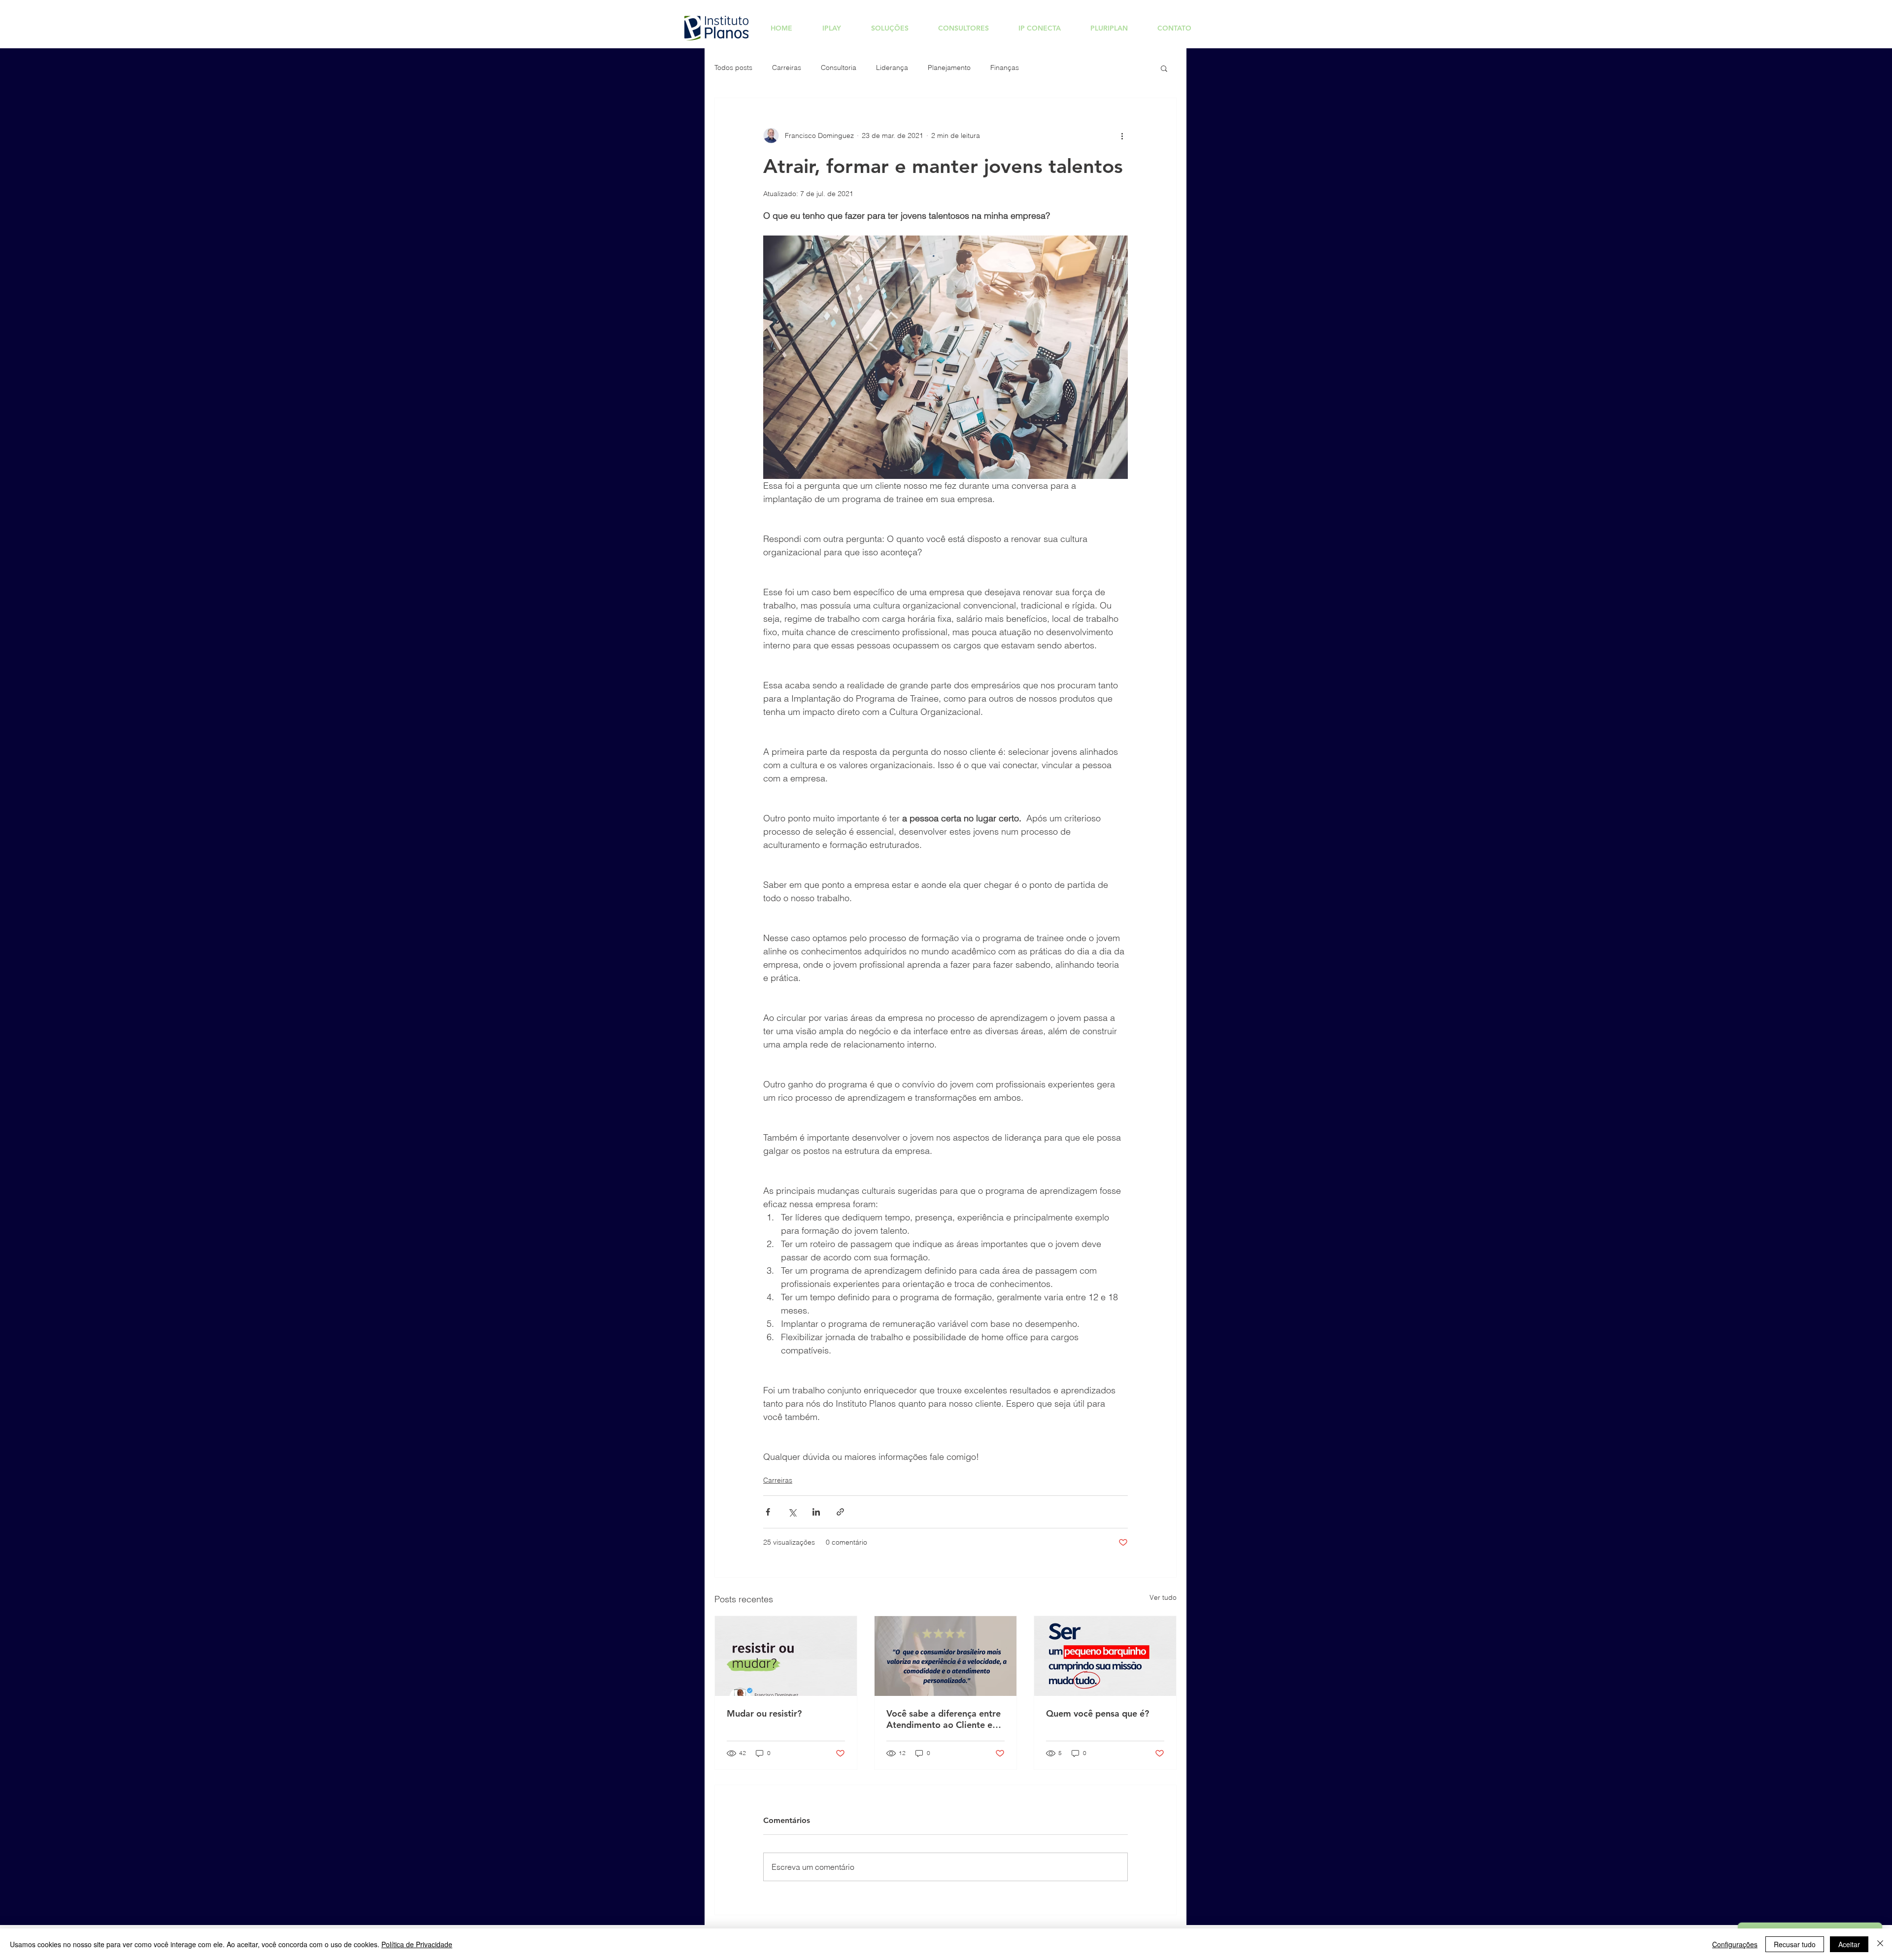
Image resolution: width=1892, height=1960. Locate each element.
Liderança (892, 68)
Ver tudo (1163, 1597)
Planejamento (949, 68)
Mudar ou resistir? (764, 1713)
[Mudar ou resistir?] (786, 1656)
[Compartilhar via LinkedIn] (816, 1512)
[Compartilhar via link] (840, 1512)
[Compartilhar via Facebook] (768, 1512)
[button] (1164, 68)
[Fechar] (1880, 1944)
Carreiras (787, 68)
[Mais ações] (1122, 135)
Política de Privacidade (417, 1944)
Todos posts (733, 68)
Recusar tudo (1795, 1944)
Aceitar (1849, 1944)
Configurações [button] (1735, 1944)
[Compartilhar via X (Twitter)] (792, 1512)
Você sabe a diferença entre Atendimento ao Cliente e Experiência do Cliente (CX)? (945, 1719)
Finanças (1005, 68)
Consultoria (839, 68)
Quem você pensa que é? (1098, 1713)
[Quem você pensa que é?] (1105, 1656)
